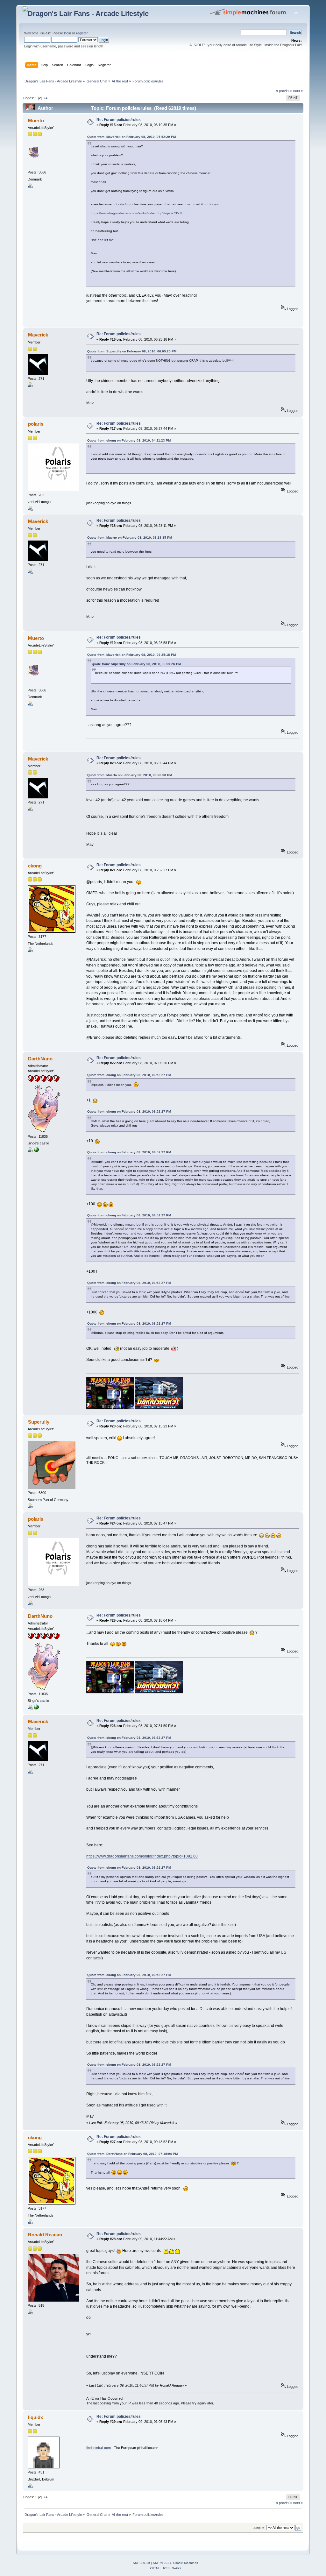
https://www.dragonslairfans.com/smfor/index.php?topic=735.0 (136, 213)
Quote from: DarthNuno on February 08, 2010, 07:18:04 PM (132, 2154)
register (82, 33)
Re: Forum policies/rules (119, 120)
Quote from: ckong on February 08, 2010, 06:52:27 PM (129, 1075)
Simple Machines (186, 2563)
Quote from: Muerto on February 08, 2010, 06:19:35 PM (130, 538)
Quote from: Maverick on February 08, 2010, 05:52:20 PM (131, 137)
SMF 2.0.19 (141, 2563)
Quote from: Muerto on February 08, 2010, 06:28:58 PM (130, 775)
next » (298, 91)
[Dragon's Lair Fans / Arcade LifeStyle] (36, 1151)
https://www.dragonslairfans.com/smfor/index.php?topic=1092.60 (142, 1856)
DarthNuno (40, 1059)
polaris (36, 424)
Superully (39, 1422)
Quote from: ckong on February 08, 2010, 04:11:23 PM (129, 440)
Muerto (36, 120)
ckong (35, 866)
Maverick (38, 335)
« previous (284, 91)
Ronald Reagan (45, 2235)
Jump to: (259, 2528)
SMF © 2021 (162, 2563)
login (67, 33)
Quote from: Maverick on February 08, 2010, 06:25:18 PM (131, 655)
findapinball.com (99, 2448)
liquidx (35, 2417)
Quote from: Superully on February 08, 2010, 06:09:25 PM (132, 351)
